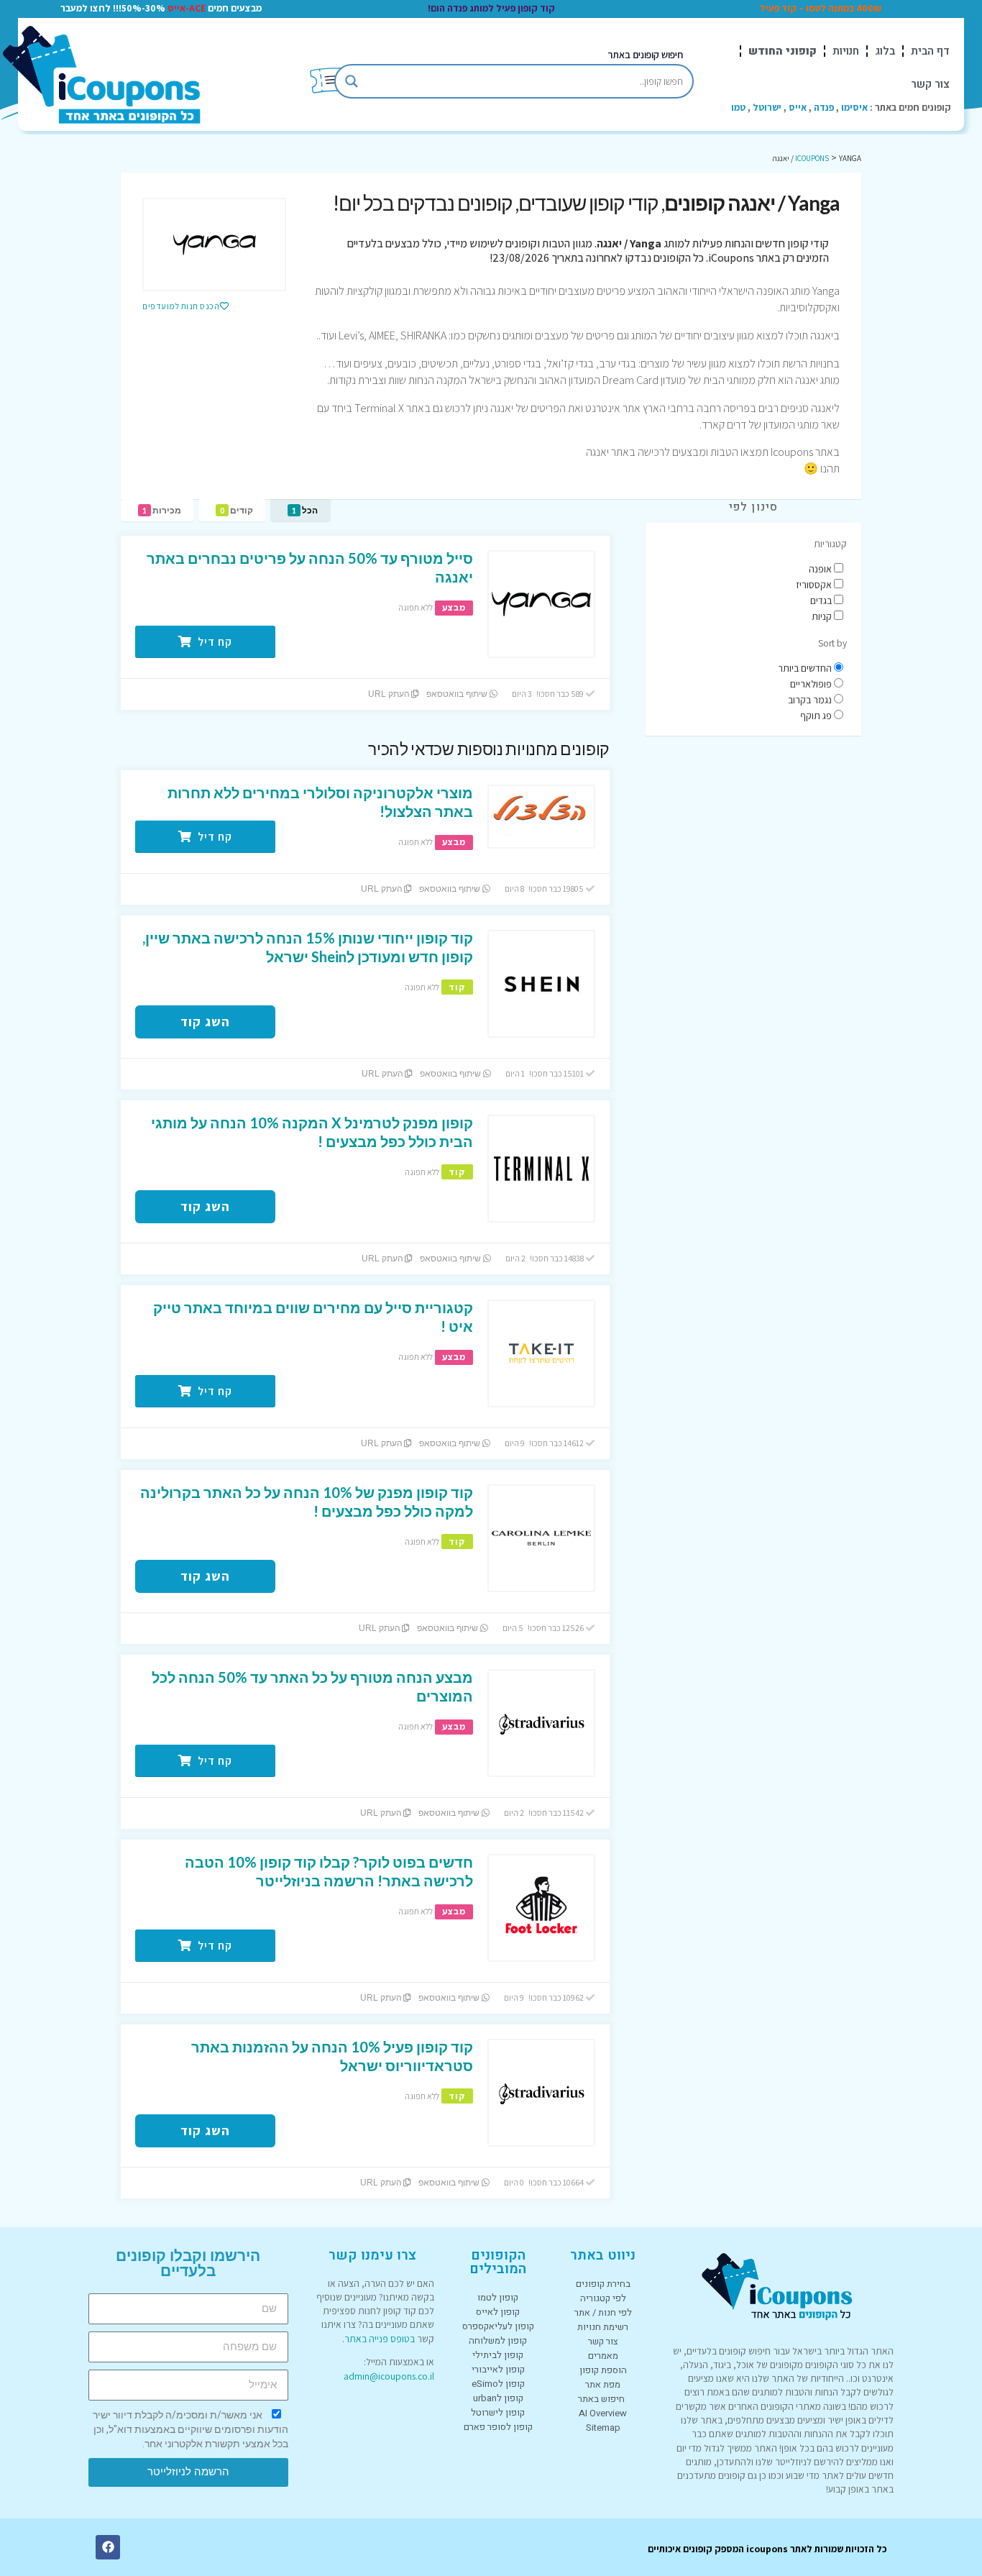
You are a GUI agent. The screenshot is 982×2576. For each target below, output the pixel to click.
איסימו (854, 107)
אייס (798, 107)
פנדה (824, 107)
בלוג (885, 51)
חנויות (846, 51)
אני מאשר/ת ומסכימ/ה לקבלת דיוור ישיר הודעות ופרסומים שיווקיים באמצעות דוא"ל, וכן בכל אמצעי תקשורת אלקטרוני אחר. (191, 2429)
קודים (237, 510)
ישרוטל (767, 107)
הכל (305, 510)
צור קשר (930, 84)
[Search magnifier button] (352, 81)
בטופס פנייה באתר (380, 2339)
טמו (738, 107)
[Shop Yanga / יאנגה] (214, 245)
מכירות (162, 510)
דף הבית (930, 51)
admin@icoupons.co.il (389, 2376)
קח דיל (214, 642)
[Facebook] (108, 2547)
